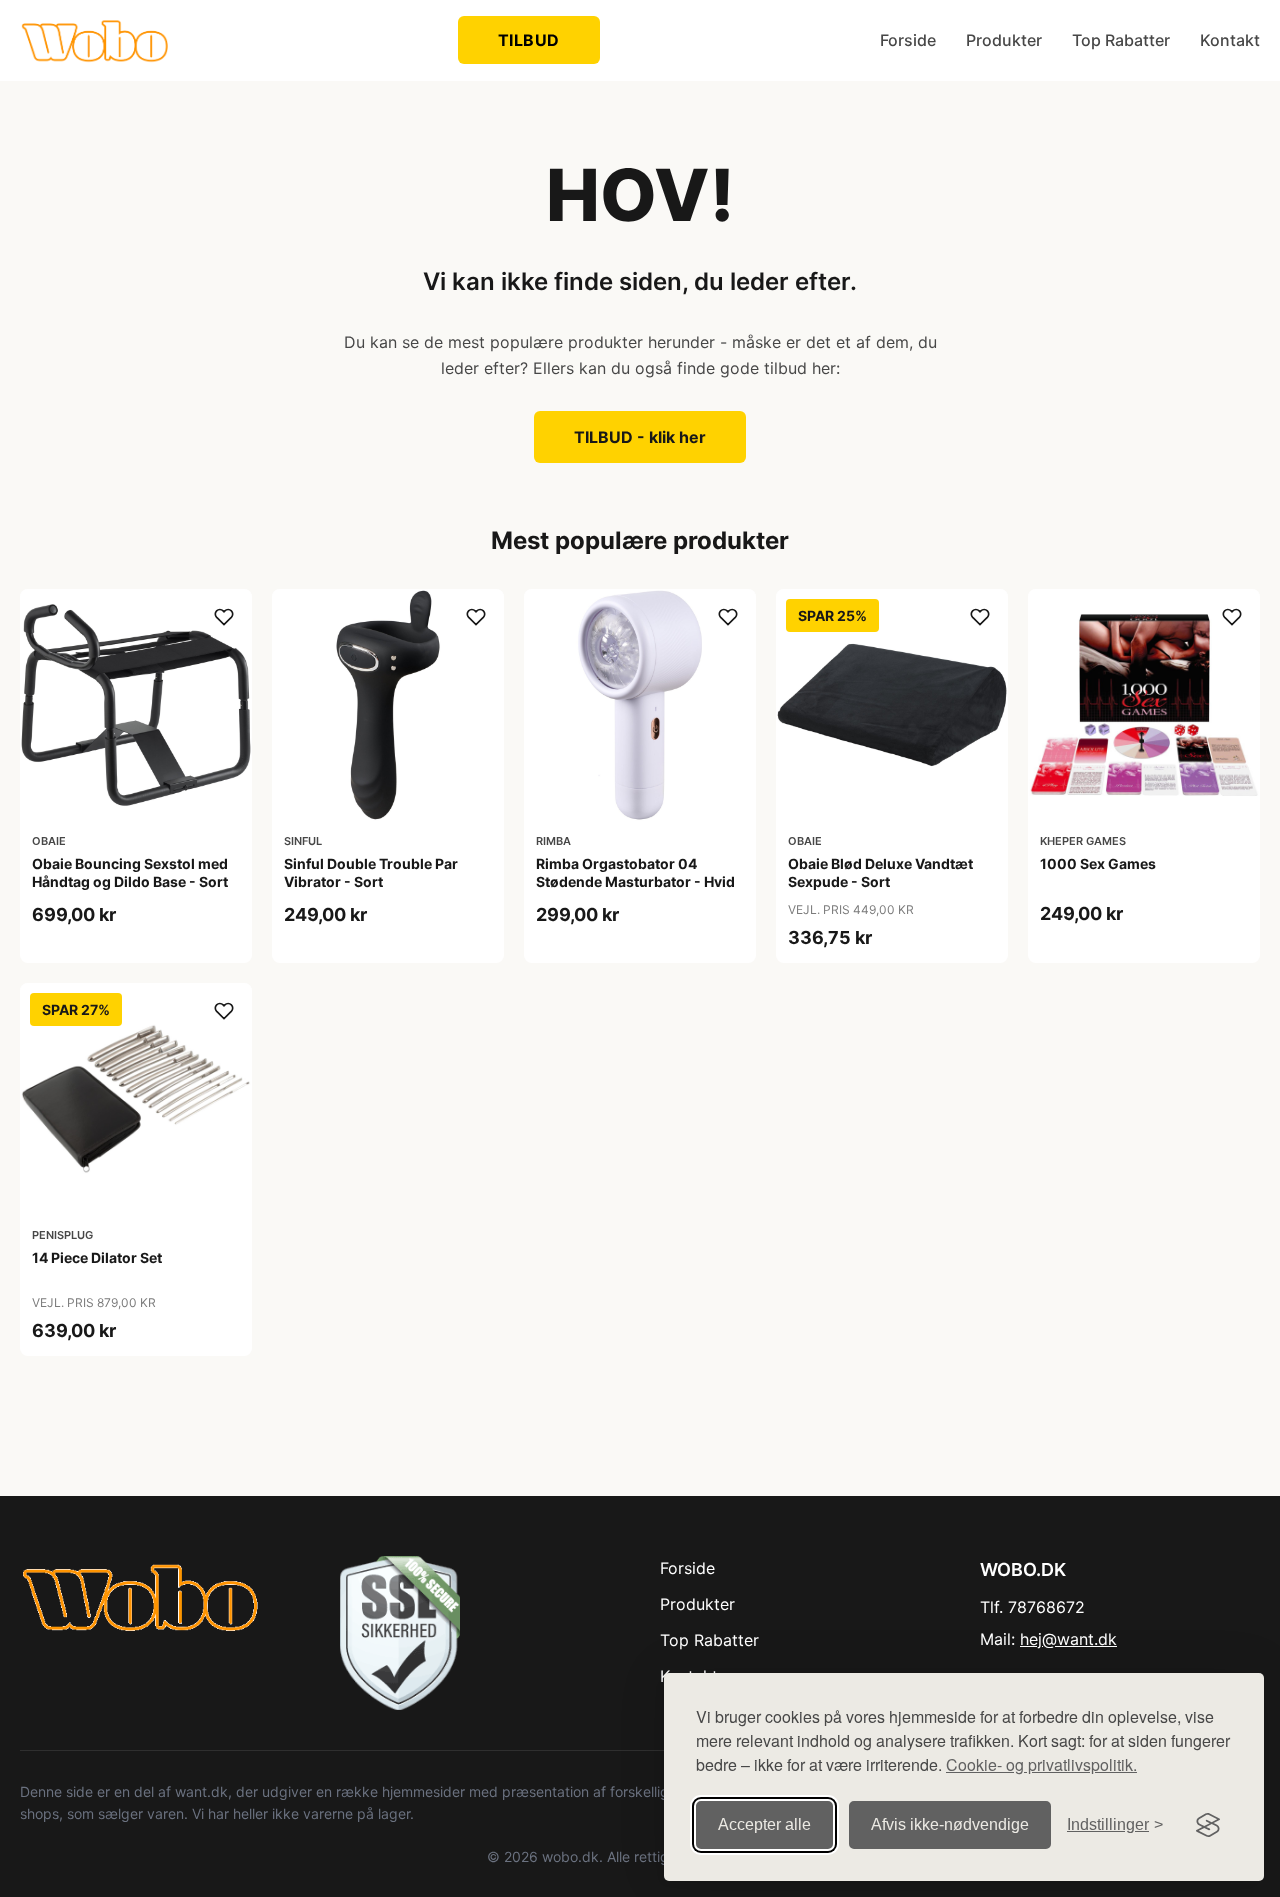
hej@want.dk (1068, 1639)
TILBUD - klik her (640, 437)
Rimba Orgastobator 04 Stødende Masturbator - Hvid (635, 872)
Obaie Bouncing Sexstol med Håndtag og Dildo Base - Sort (130, 872)
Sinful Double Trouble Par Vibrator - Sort (371, 872)
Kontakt (1230, 40)
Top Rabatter (1121, 40)
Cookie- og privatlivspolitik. (1041, 1764)
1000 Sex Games (1098, 863)
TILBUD (529, 40)
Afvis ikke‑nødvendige (950, 1824)
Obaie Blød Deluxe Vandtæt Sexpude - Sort (880, 872)
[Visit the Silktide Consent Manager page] (1208, 1825)
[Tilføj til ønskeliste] (224, 617)
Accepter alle (764, 1824)
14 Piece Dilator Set (97, 1257)
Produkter (1004, 40)
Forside (908, 40)
